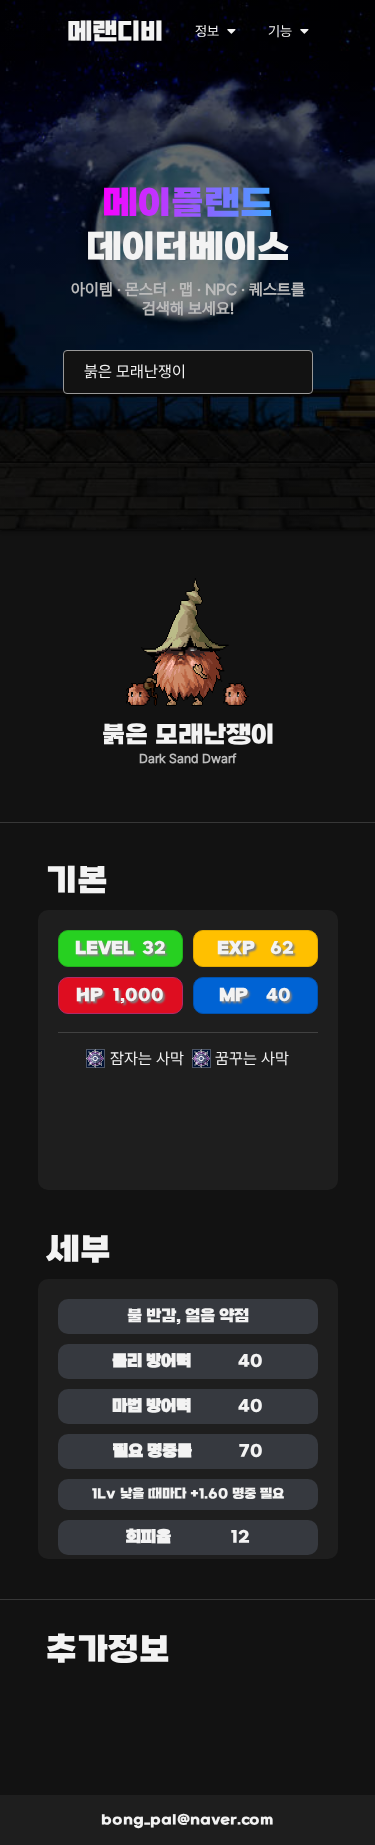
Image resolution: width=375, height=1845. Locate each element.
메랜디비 (115, 33)
